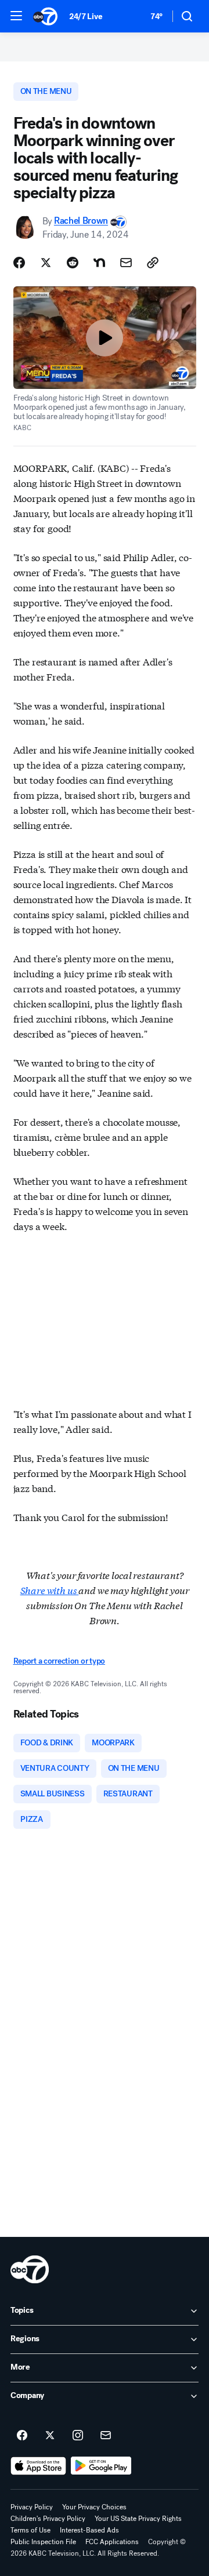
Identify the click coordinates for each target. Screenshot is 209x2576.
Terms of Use (30, 2530)
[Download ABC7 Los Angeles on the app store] (38, 2466)
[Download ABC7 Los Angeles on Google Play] (101, 2466)
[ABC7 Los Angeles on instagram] (78, 2436)
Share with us (50, 1590)
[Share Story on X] (46, 263)
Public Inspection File (43, 2542)
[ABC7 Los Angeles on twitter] (50, 2436)
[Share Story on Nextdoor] (99, 263)
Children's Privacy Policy (48, 2519)
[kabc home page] (30, 2269)
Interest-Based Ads (89, 2530)
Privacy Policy (32, 2507)
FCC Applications (112, 2542)
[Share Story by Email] (126, 263)
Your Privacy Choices (94, 2507)
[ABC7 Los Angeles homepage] (45, 16)
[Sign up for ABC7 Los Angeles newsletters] (106, 2436)
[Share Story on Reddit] (73, 263)
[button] (16, 16)
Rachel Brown (81, 221)
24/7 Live (86, 17)
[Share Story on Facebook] (19, 263)
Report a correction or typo (59, 1661)
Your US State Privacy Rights (138, 2519)
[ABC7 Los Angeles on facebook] (22, 2436)
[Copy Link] (153, 263)
